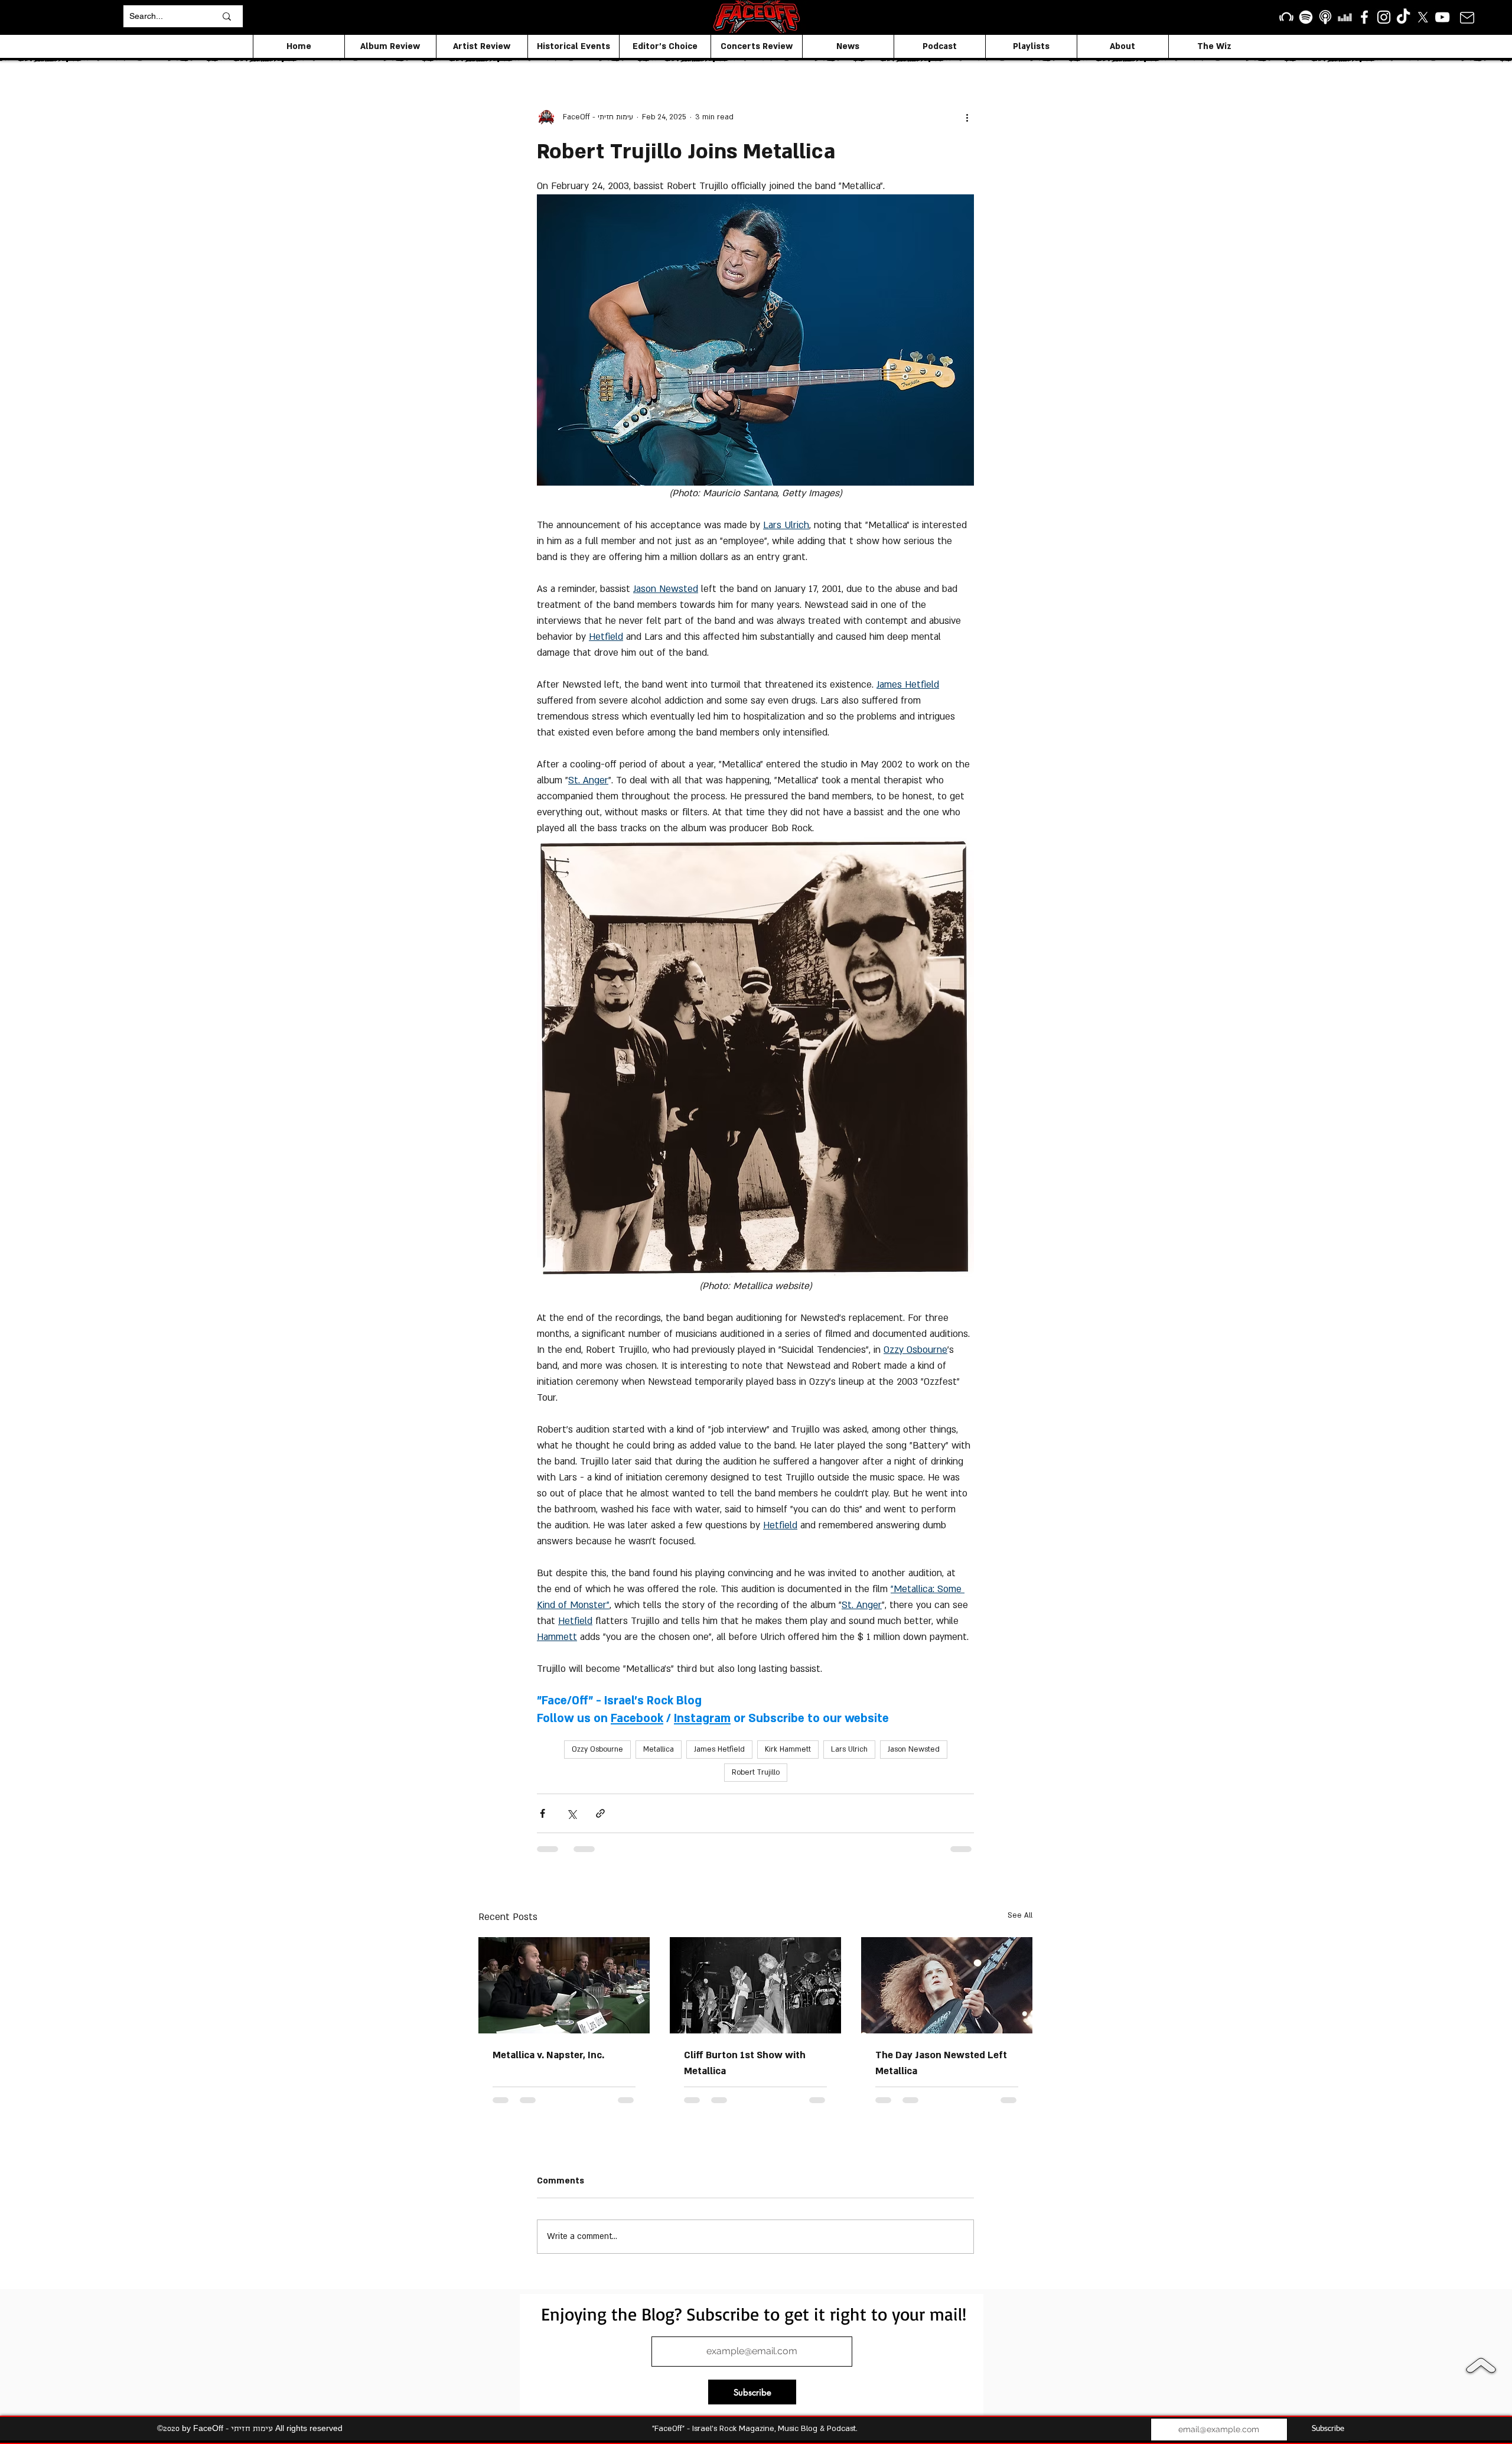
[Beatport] (1286, 17)
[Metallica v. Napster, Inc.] (564, 1985)
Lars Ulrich (849, 1749)
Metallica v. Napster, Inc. (548, 2055)
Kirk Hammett (788, 1749)
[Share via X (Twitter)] (571, 1813)
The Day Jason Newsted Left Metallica (941, 2063)
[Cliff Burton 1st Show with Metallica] (755, 1985)
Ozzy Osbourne (597, 1749)
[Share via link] (600, 1813)
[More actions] (967, 117)
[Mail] (1467, 17)
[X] (1423, 17)
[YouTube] (1442, 17)
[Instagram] (1384, 17)
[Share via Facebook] (542, 1813)
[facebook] (1364, 17)
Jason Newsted (914, 1749)
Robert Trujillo (756, 1772)
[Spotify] (1306, 17)
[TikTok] (1403, 17)
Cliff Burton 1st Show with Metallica (745, 2063)
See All (1020, 1915)
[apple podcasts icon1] (1325, 17)
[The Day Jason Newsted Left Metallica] (947, 1985)
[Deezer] (1345, 17)
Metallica (659, 1749)
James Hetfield (719, 1749)
